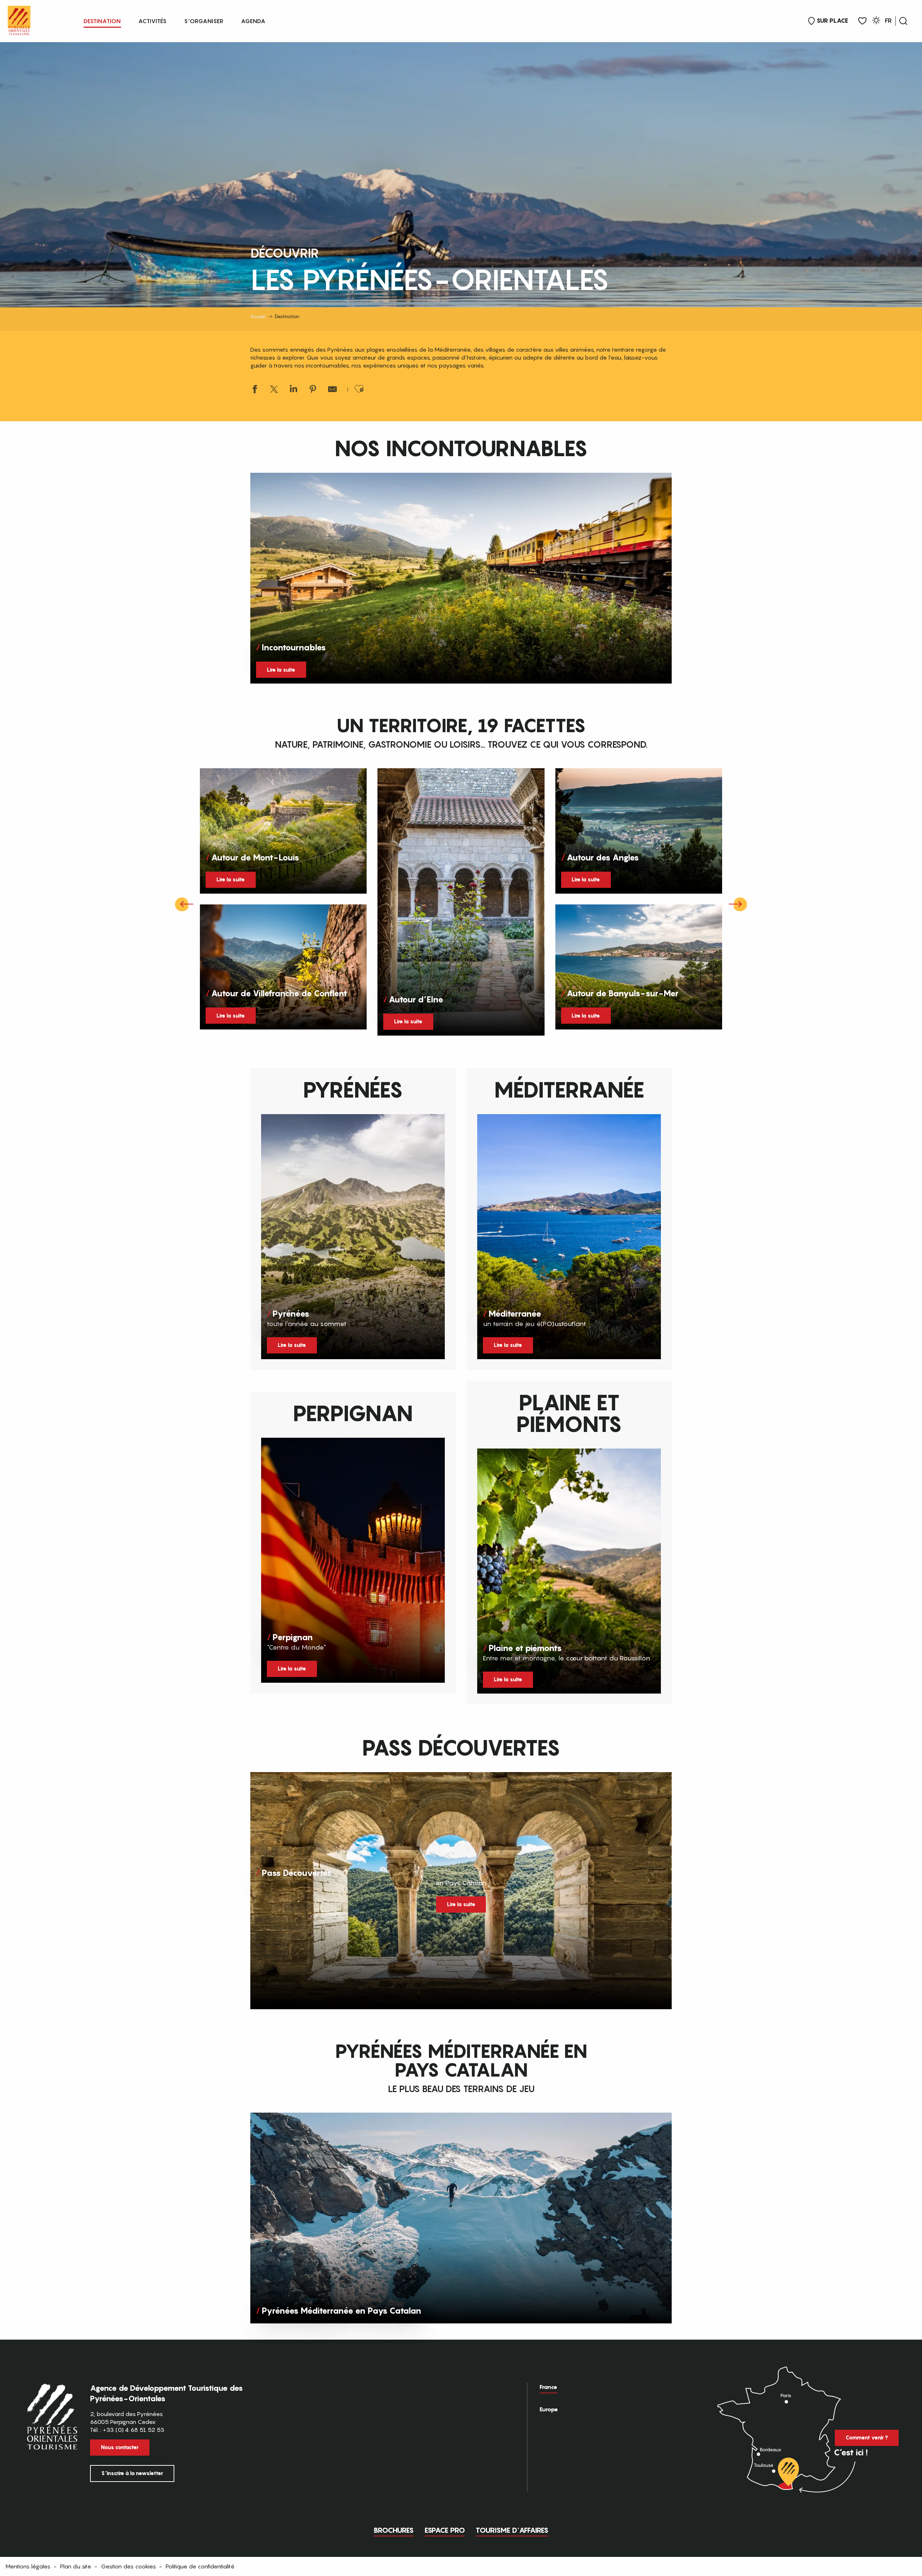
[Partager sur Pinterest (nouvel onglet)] (313, 390)
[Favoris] (862, 21)
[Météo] (876, 21)
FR (888, 21)
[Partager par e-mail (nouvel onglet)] (332, 390)
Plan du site (76, 2566)
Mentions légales (28, 2566)
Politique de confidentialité (200, 2566)
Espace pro (445, 2530)
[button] (903, 21)
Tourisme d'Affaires (512, 2530)
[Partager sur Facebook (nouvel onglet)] (255, 390)
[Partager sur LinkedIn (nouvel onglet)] (294, 390)
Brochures (394, 2530)
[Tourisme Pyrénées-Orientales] (19, 19)
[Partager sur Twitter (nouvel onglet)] (274, 390)
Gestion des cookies (128, 2566)
